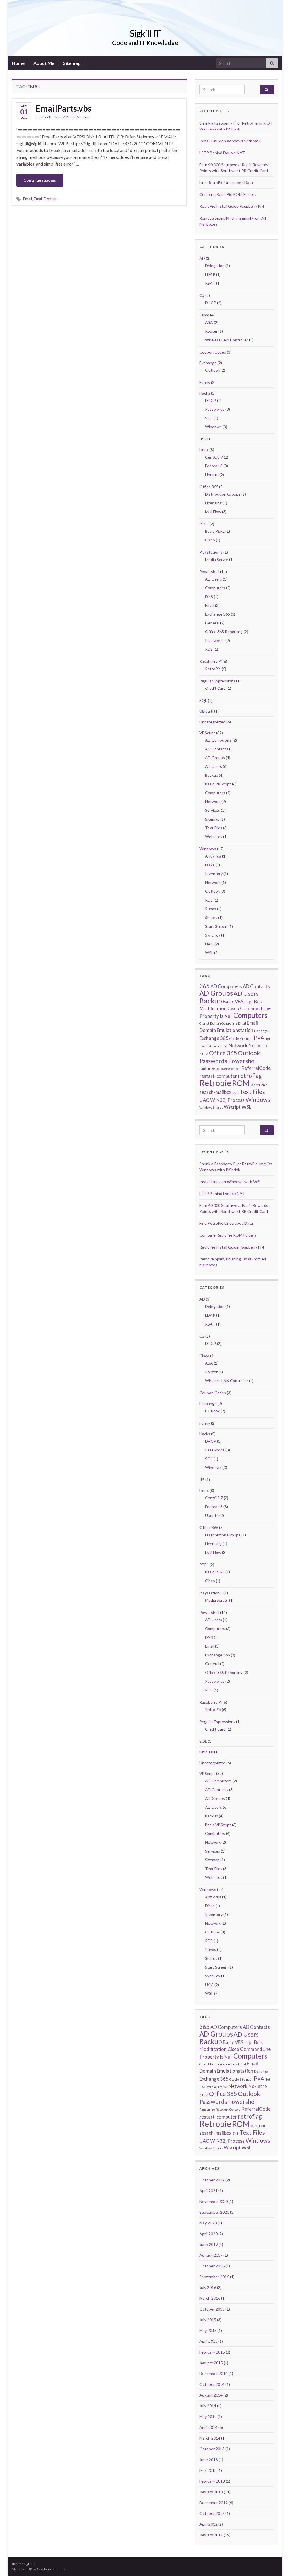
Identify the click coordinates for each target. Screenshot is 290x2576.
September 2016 (214, 2277)
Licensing (213, 503)
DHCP (211, 303)
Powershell (209, 572)
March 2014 (210, 2438)
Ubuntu (212, 475)
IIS (202, 439)
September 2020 (214, 2212)
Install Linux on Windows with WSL (230, 141)
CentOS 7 (214, 457)
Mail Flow (213, 512)
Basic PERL (215, 531)
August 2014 (211, 2395)
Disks (210, 865)
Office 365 (209, 487)
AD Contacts (217, 749)
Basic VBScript (65, 117)
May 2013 (208, 2470)
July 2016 (208, 2287)
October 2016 (212, 2266)
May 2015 (208, 2330)
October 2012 (212, 2513)
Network (213, 801)
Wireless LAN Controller (227, 340)
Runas (211, 909)
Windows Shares (211, 1107)
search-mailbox (215, 1092)
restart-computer (218, 1076)
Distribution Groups (223, 494)
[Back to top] (277, 2563)
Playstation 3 (211, 552)
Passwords (215, 409)
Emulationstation (235, 1030)
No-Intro (258, 1045)
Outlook (212, 370)
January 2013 (211, 2492)
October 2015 (212, 2309)
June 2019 (209, 2244)
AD (202, 258)
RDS (209, 649)
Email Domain (46, 199)
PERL (204, 524)
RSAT (210, 283)
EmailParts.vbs (64, 108)
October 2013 (212, 2449)
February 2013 (212, 2481)
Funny (205, 382)
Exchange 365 (217, 614)
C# (202, 295)
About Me (44, 63)
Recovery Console (228, 1069)
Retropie (215, 1083)
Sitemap (72, 63)
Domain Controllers (224, 1023)
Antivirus (213, 856)
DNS (209, 597)
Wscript (232, 1107)
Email (27, 199)
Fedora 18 (214, 466)
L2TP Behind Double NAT (222, 153)
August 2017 (211, 2255)
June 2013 (209, 2460)
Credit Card (215, 688)
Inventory (214, 874)
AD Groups (215, 758)
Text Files (214, 828)
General (212, 623)
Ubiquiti (206, 711)
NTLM (204, 1054)
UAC (209, 944)
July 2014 (208, 2406)
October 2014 (212, 2384)
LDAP (210, 274)
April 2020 (208, 2234)
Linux (204, 450)
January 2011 (211, 2535)
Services (213, 810)
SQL (209, 418)
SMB (235, 1093)
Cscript (204, 1023)
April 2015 (208, 2341)
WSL (209, 953)
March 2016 (210, 2298)
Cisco (204, 315)
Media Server (217, 559)
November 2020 (214, 2201)
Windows (213, 427)
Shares (211, 917)
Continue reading (40, 180)
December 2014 (214, 2373)
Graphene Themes (51, 2569)
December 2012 (214, 2503)
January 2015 (211, 2363)
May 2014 (208, 2417)
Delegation (215, 266)
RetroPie (213, 669)
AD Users (214, 579)
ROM (241, 1083)
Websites (214, 837)
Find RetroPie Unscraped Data (226, 182)
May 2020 (208, 2223)
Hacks (205, 393)
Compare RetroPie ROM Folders (228, 194)
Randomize (207, 1069)
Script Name (259, 1085)
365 (204, 986)
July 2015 (208, 2320)
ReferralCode (256, 1068)
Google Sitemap (240, 1039)
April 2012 (208, 2524)
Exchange (208, 363)
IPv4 (258, 1038)
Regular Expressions (217, 681)
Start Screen (216, 926)
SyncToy (213, 935)
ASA (209, 322)
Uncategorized (212, 722)
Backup (212, 775)
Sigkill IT (145, 33)
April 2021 (208, 2191)
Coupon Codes (213, 352)
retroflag (250, 1075)
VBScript (84, 117)
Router (211, 331)
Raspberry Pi (211, 661)
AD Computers (218, 740)
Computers (215, 588)
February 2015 (212, 2352)
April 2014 (208, 2427)
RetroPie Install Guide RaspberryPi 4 (232, 206)
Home (18, 63)
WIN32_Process (227, 1100)
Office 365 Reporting (224, 632)
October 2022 (212, 2180)
